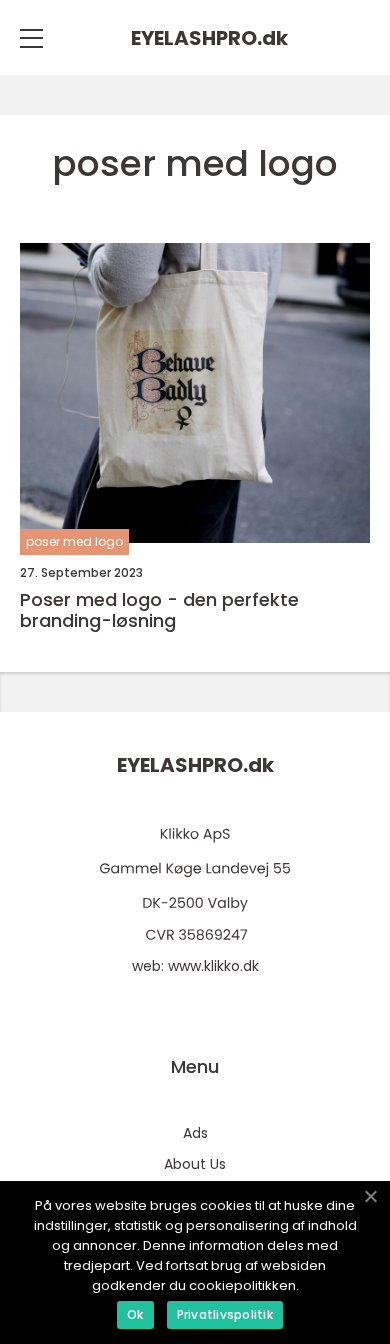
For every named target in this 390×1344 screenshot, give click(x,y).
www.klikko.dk (213, 966)
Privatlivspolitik (225, 1314)
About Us (195, 1164)
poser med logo (74, 541)
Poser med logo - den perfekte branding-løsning (159, 610)
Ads (195, 1133)
